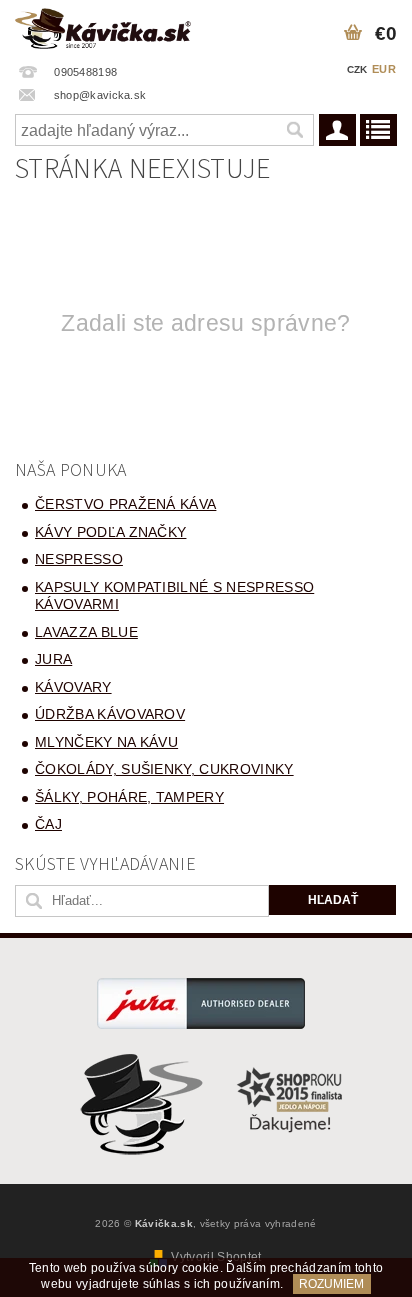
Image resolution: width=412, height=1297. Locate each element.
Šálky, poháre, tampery (129, 797)
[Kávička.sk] (103, 26)
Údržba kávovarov (110, 714)
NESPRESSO (79, 559)
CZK (357, 69)
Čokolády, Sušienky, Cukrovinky (164, 769)
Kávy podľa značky (110, 532)
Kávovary (73, 687)
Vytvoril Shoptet (216, 1257)
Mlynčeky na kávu (106, 742)
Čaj (48, 824)
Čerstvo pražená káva (125, 504)
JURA (53, 659)
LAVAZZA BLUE (86, 632)
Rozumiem (331, 1284)
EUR (384, 69)
